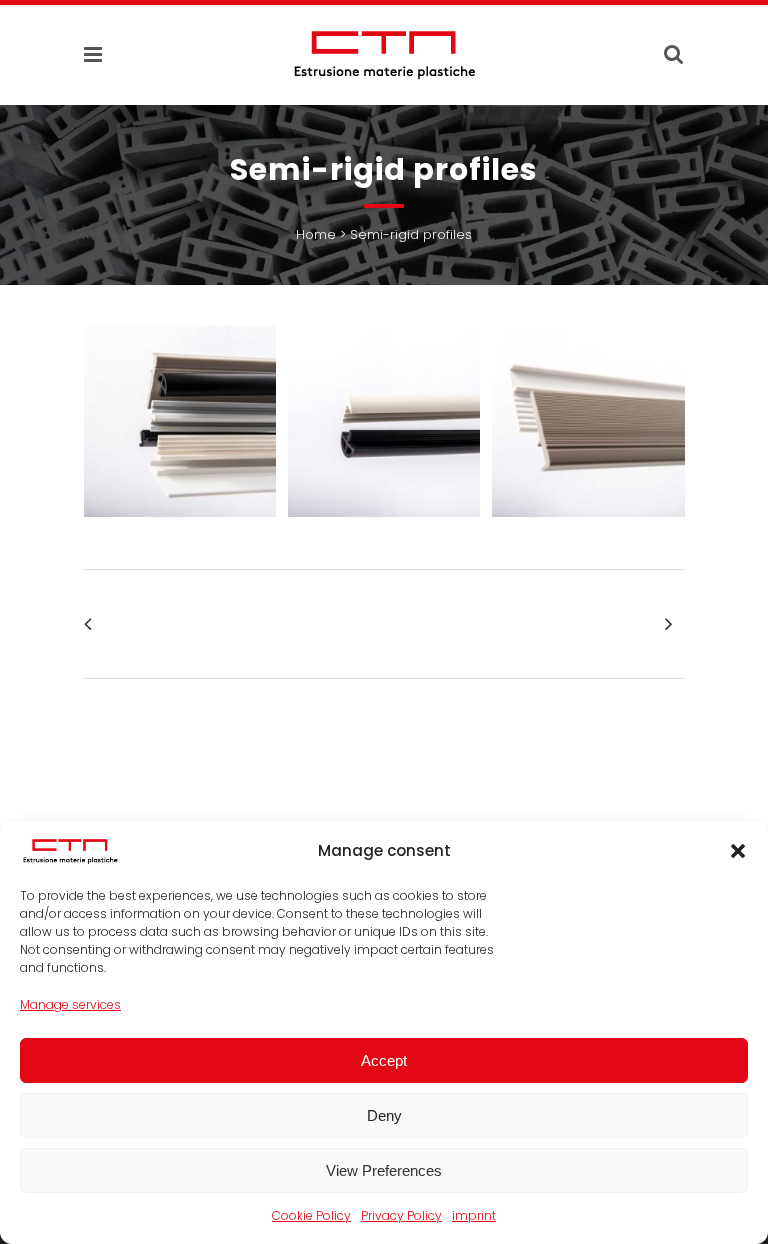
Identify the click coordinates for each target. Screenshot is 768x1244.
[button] (738, 851)
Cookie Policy (311, 1215)
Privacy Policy (401, 1215)
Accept (384, 1060)
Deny (384, 1115)
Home (316, 234)
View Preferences (384, 1170)
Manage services (70, 1004)
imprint (474, 1215)
